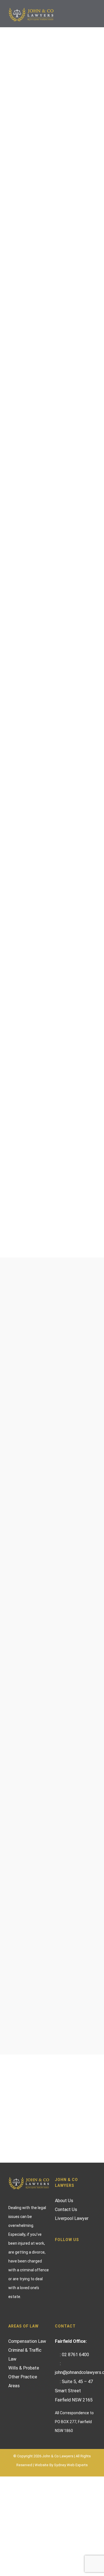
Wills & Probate (24, 2368)
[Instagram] (75, 2250)
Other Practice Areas (23, 2381)
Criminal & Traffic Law (25, 2355)
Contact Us (66, 2209)
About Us (64, 2201)
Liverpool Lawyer (72, 2218)
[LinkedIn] (83, 2250)
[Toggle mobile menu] (93, 14)
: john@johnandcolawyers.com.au (75, 2368)
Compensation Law (27, 2341)
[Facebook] (68, 2250)
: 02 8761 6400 (74, 2355)
